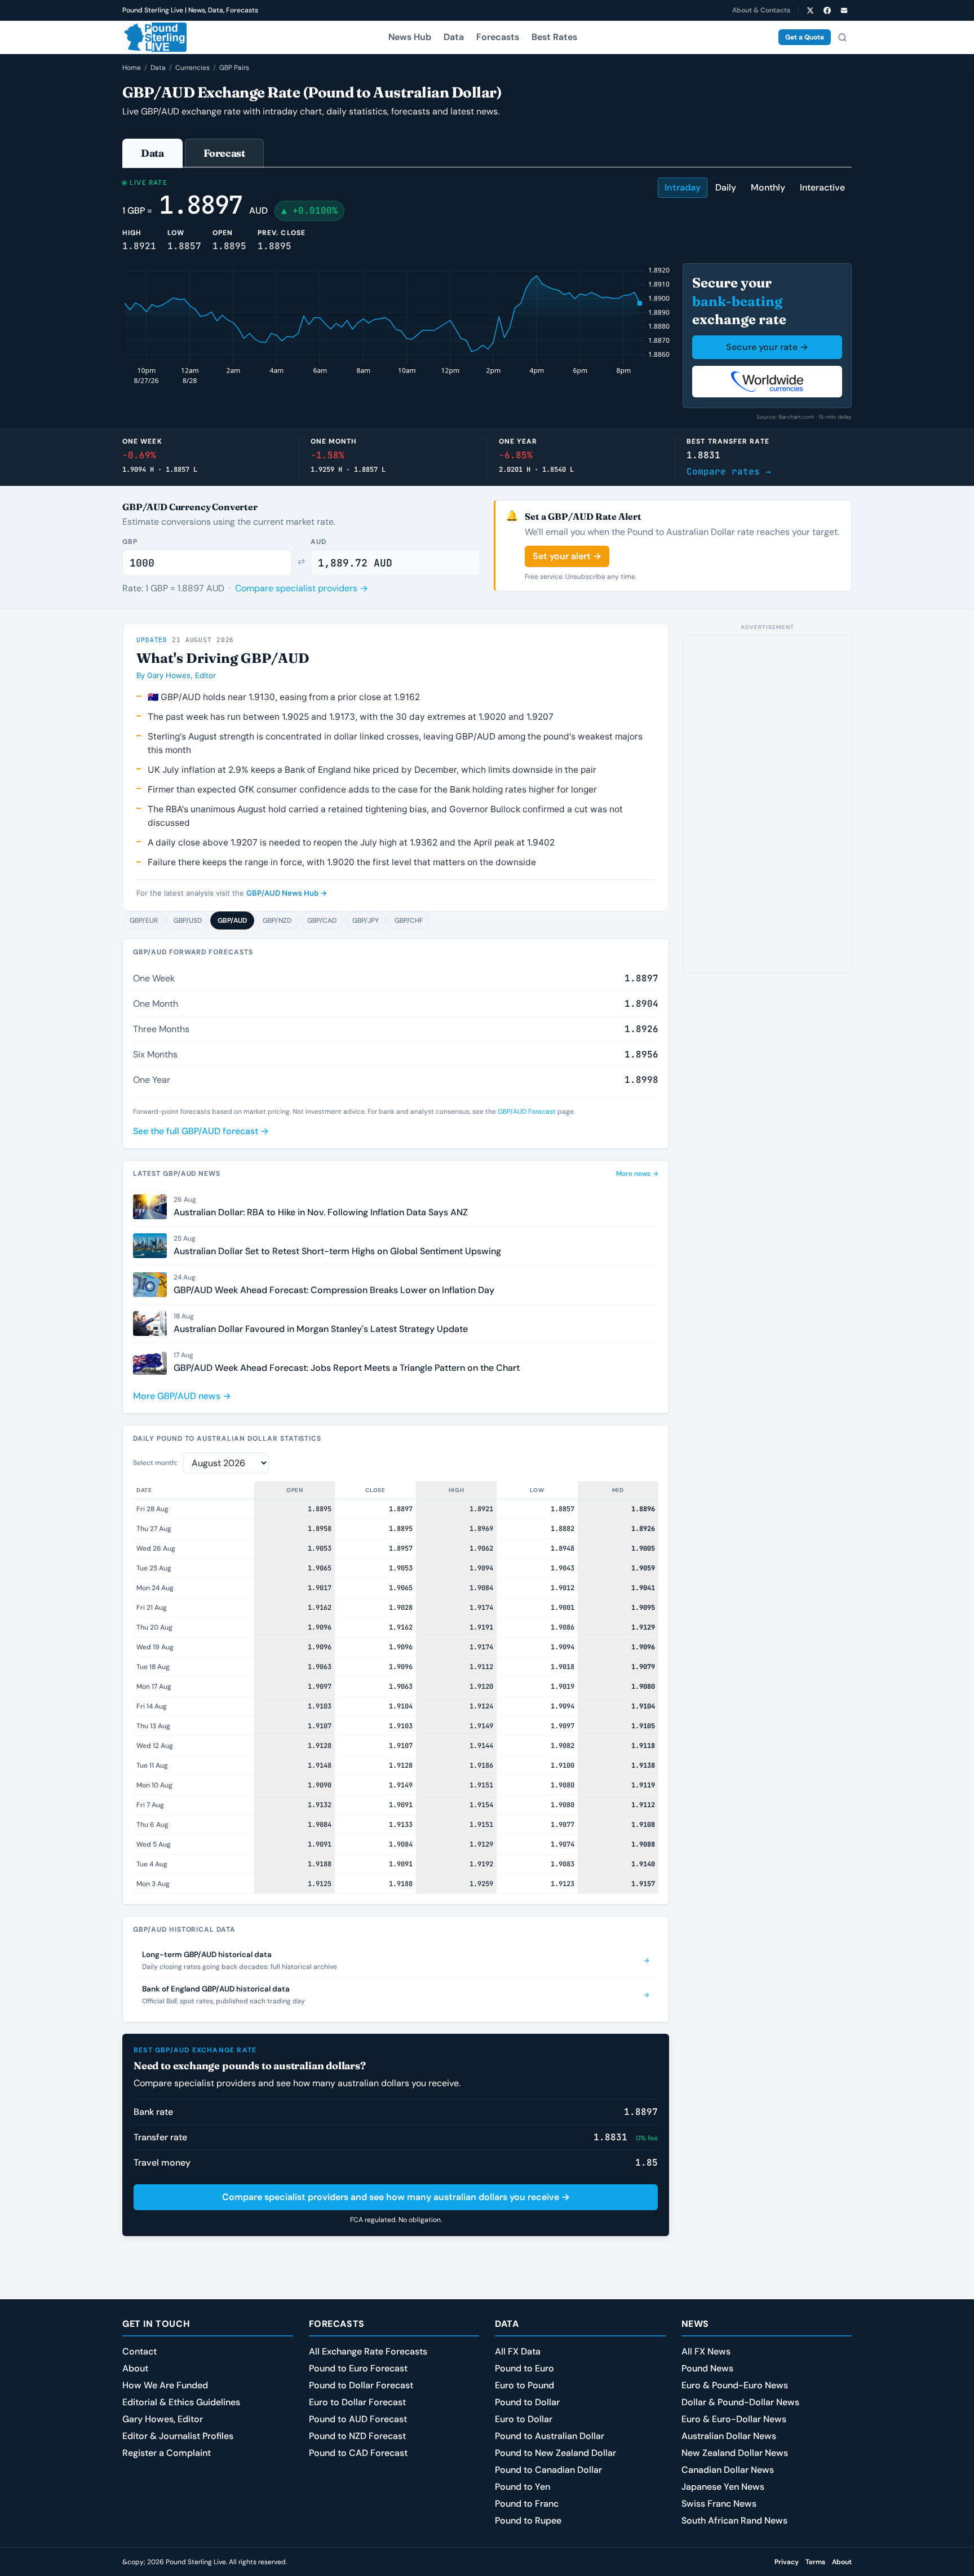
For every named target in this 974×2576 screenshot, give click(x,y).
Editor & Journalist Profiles (178, 2436)
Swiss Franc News (719, 2504)
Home (132, 68)
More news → (637, 1174)
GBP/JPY (366, 920)
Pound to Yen (523, 2487)
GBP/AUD (232, 920)
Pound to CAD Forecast (358, 2453)
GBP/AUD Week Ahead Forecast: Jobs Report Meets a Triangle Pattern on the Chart (347, 1368)
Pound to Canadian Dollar (548, 2470)
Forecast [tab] (224, 153)
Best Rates (554, 37)
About (135, 2368)
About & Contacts (761, 10)
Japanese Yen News (723, 2487)
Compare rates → (729, 472)
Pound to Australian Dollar (550, 2436)
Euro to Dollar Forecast (357, 2402)
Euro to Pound (524, 2385)
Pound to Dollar (527, 2402)
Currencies (192, 68)
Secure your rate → (767, 347)
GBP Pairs (234, 68)
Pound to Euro (524, 2368)
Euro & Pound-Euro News (735, 2385)
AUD (318, 542)
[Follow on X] (810, 10)
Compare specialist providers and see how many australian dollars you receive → (396, 2197)
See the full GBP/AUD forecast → (201, 1131)
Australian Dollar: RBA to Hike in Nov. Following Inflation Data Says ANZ (321, 1212)
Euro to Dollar (524, 2419)
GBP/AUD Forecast (527, 1112)
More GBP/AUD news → (182, 1396)
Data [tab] (152, 153)
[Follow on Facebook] (827, 10)
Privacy (787, 2562)
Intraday (683, 187)
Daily (726, 187)
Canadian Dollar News (728, 2470)
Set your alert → (567, 556)
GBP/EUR (144, 920)
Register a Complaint (167, 2453)
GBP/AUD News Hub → (287, 893)
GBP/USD (188, 920)
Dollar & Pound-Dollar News (740, 2402)
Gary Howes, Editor (163, 2419)
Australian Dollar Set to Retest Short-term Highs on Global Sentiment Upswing (337, 1251)
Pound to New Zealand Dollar (555, 2453)
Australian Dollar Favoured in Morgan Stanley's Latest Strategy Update (321, 1329)
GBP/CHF (409, 920)
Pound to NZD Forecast (357, 2436)
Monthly (768, 187)
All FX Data (518, 2351)
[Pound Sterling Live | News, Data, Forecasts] (154, 37)
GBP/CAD (322, 920)
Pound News (707, 2368)
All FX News (706, 2351)
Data (454, 37)
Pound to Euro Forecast (358, 2368)
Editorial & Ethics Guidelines (181, 2402)
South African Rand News (734, 2520)
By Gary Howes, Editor (176, 675)
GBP (130, 542)
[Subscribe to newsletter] (844, 10)
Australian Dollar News (729, 2436)
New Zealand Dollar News (735, 2453)
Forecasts (498, 37)
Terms (815, 2562)
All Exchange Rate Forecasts (368, 2351)
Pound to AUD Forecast (358, 2419)
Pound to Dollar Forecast (361, 2385)
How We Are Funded (165, 2385)
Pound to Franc (527, 2504)
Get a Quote (805, 37)
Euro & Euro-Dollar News (734, 2419)
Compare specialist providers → (302, 588)
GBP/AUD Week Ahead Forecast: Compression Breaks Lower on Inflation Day (334, 1290)
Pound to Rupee (528, 2520)
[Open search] (842, 37)
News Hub (410, 37)
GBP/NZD (277, 920)
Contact (140, 2351)
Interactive (822, 187)
